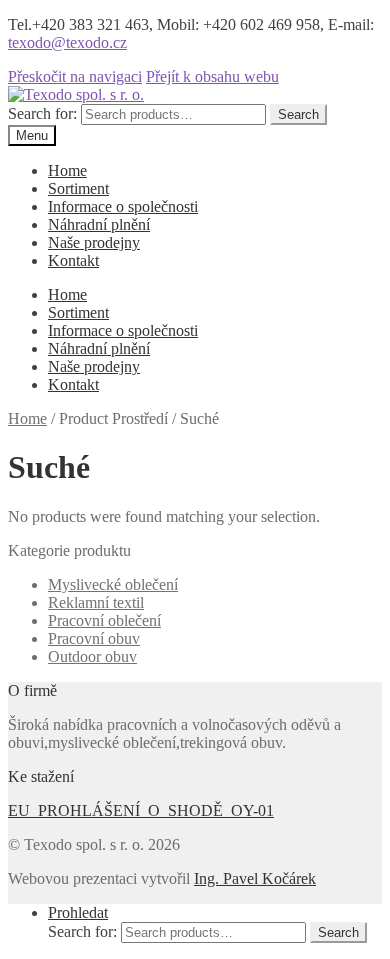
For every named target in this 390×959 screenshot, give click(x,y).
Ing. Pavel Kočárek (255, 878)
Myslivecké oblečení (113, 584)
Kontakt (73, 260)
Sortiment (78, 188)
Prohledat (78, 912)
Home (67, 170)
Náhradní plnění (99, 224)
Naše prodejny (94, 242)
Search (298, 114)
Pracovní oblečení (104, 620)
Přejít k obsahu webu (212, 76)
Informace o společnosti (123, 206)
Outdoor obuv (92, 656)
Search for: (42, 113)
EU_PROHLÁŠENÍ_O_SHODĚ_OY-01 (141, 810)
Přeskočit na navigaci (75, 76)
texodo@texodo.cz (67, 42)
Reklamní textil (96, 602)
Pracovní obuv (94, 638)
